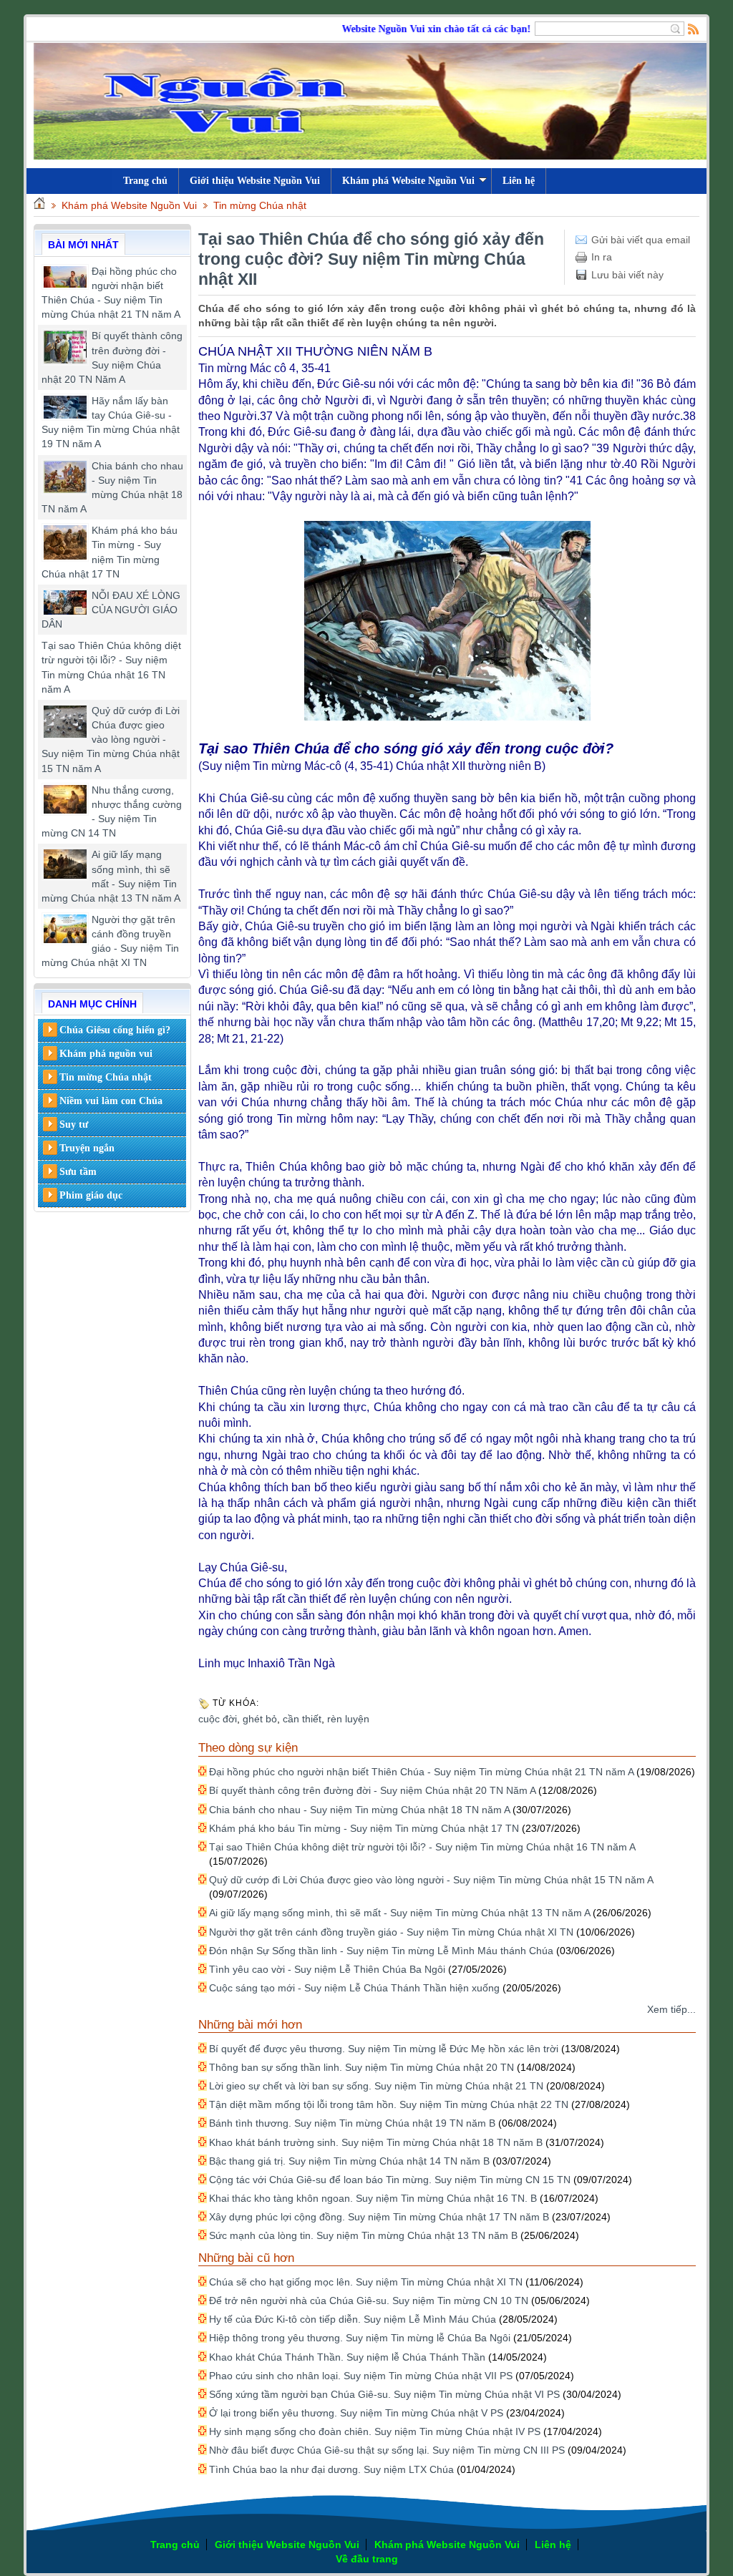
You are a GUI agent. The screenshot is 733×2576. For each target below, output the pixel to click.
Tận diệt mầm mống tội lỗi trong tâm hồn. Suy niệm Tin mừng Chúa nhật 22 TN (389, 2104)
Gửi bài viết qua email (641, 240)
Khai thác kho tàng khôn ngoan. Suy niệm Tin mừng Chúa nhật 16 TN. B (373, 2198)
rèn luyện (348, 1719)
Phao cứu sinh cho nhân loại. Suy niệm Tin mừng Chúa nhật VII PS (361, 2376)
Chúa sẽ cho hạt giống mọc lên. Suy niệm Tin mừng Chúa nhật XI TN (366, 2282)
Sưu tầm (78, 1172)
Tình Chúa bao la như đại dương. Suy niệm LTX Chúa (331, 2469)
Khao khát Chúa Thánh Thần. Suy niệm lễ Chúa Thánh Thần (347, 2357)
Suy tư (74, 1124)
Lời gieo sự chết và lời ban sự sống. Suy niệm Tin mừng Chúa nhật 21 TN (376, 2086)
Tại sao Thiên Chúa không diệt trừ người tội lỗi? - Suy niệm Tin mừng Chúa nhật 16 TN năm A (422, 1847)
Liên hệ (519, 181)
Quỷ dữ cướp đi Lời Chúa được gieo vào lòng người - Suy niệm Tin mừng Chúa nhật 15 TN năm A (111, 740)
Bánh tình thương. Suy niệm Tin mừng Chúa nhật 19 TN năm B (352, 2123)
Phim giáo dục (91, 1195)
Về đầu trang (367, 2559)
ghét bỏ (260, 1719)
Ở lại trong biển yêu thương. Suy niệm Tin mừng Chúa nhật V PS (356, 2413)
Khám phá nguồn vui (106, 1054)
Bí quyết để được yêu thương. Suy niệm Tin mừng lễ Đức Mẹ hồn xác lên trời (384, 2049)
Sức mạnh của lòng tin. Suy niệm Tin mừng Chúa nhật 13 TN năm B (363, 2235)
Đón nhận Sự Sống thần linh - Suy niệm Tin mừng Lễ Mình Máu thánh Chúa (381, 1951)
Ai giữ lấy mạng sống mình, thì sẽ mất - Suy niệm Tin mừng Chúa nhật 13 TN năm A (399, 1913)
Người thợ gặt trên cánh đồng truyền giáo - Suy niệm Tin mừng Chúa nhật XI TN (391, 1932)
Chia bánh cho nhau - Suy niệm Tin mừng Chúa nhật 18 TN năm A (359, 1810)
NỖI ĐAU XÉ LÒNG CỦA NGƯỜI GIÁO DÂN (111, 610)
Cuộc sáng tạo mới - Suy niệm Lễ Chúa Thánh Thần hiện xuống (354, 1988)
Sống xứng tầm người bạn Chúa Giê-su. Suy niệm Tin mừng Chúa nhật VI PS (384, 2394)
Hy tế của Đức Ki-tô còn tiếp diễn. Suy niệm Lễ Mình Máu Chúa (353, 2319)
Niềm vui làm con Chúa (111, 1101)
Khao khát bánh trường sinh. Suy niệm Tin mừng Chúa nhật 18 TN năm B (376, 2142)
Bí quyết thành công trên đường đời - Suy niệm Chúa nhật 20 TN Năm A (372, 1790)
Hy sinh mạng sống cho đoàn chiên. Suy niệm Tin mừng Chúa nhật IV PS (375, 2431)
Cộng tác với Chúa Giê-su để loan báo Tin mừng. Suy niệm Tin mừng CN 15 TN (390, 2180)
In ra (602, 257)
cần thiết (302, 1719)
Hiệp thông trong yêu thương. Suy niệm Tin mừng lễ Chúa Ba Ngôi (360, 2338)
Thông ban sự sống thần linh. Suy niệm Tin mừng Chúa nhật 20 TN (361, 2067)
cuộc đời (218, 1719)
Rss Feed (694, 29)
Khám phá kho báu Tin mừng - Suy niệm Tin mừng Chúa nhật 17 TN (364, 1828)
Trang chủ (175, 2545)
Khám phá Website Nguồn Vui (408, 181)
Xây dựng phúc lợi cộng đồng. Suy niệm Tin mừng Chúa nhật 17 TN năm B (379, 2217)
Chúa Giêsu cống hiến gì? (115, 1030)
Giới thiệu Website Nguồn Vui (255, 181)
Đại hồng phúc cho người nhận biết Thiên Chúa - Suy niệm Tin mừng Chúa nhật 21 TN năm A (421, 1772)
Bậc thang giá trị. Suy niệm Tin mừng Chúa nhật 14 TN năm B (349, 2161)
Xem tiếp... (671, 2009)
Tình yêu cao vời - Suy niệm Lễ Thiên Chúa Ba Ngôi (327, 1969)
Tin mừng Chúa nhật (260, 205)
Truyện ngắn (87, 1148)
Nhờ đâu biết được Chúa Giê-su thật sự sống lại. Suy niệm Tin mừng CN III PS (387, 2450)
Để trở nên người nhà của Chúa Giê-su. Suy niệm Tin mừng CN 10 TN (369, 2301)
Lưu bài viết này (627, 275)
